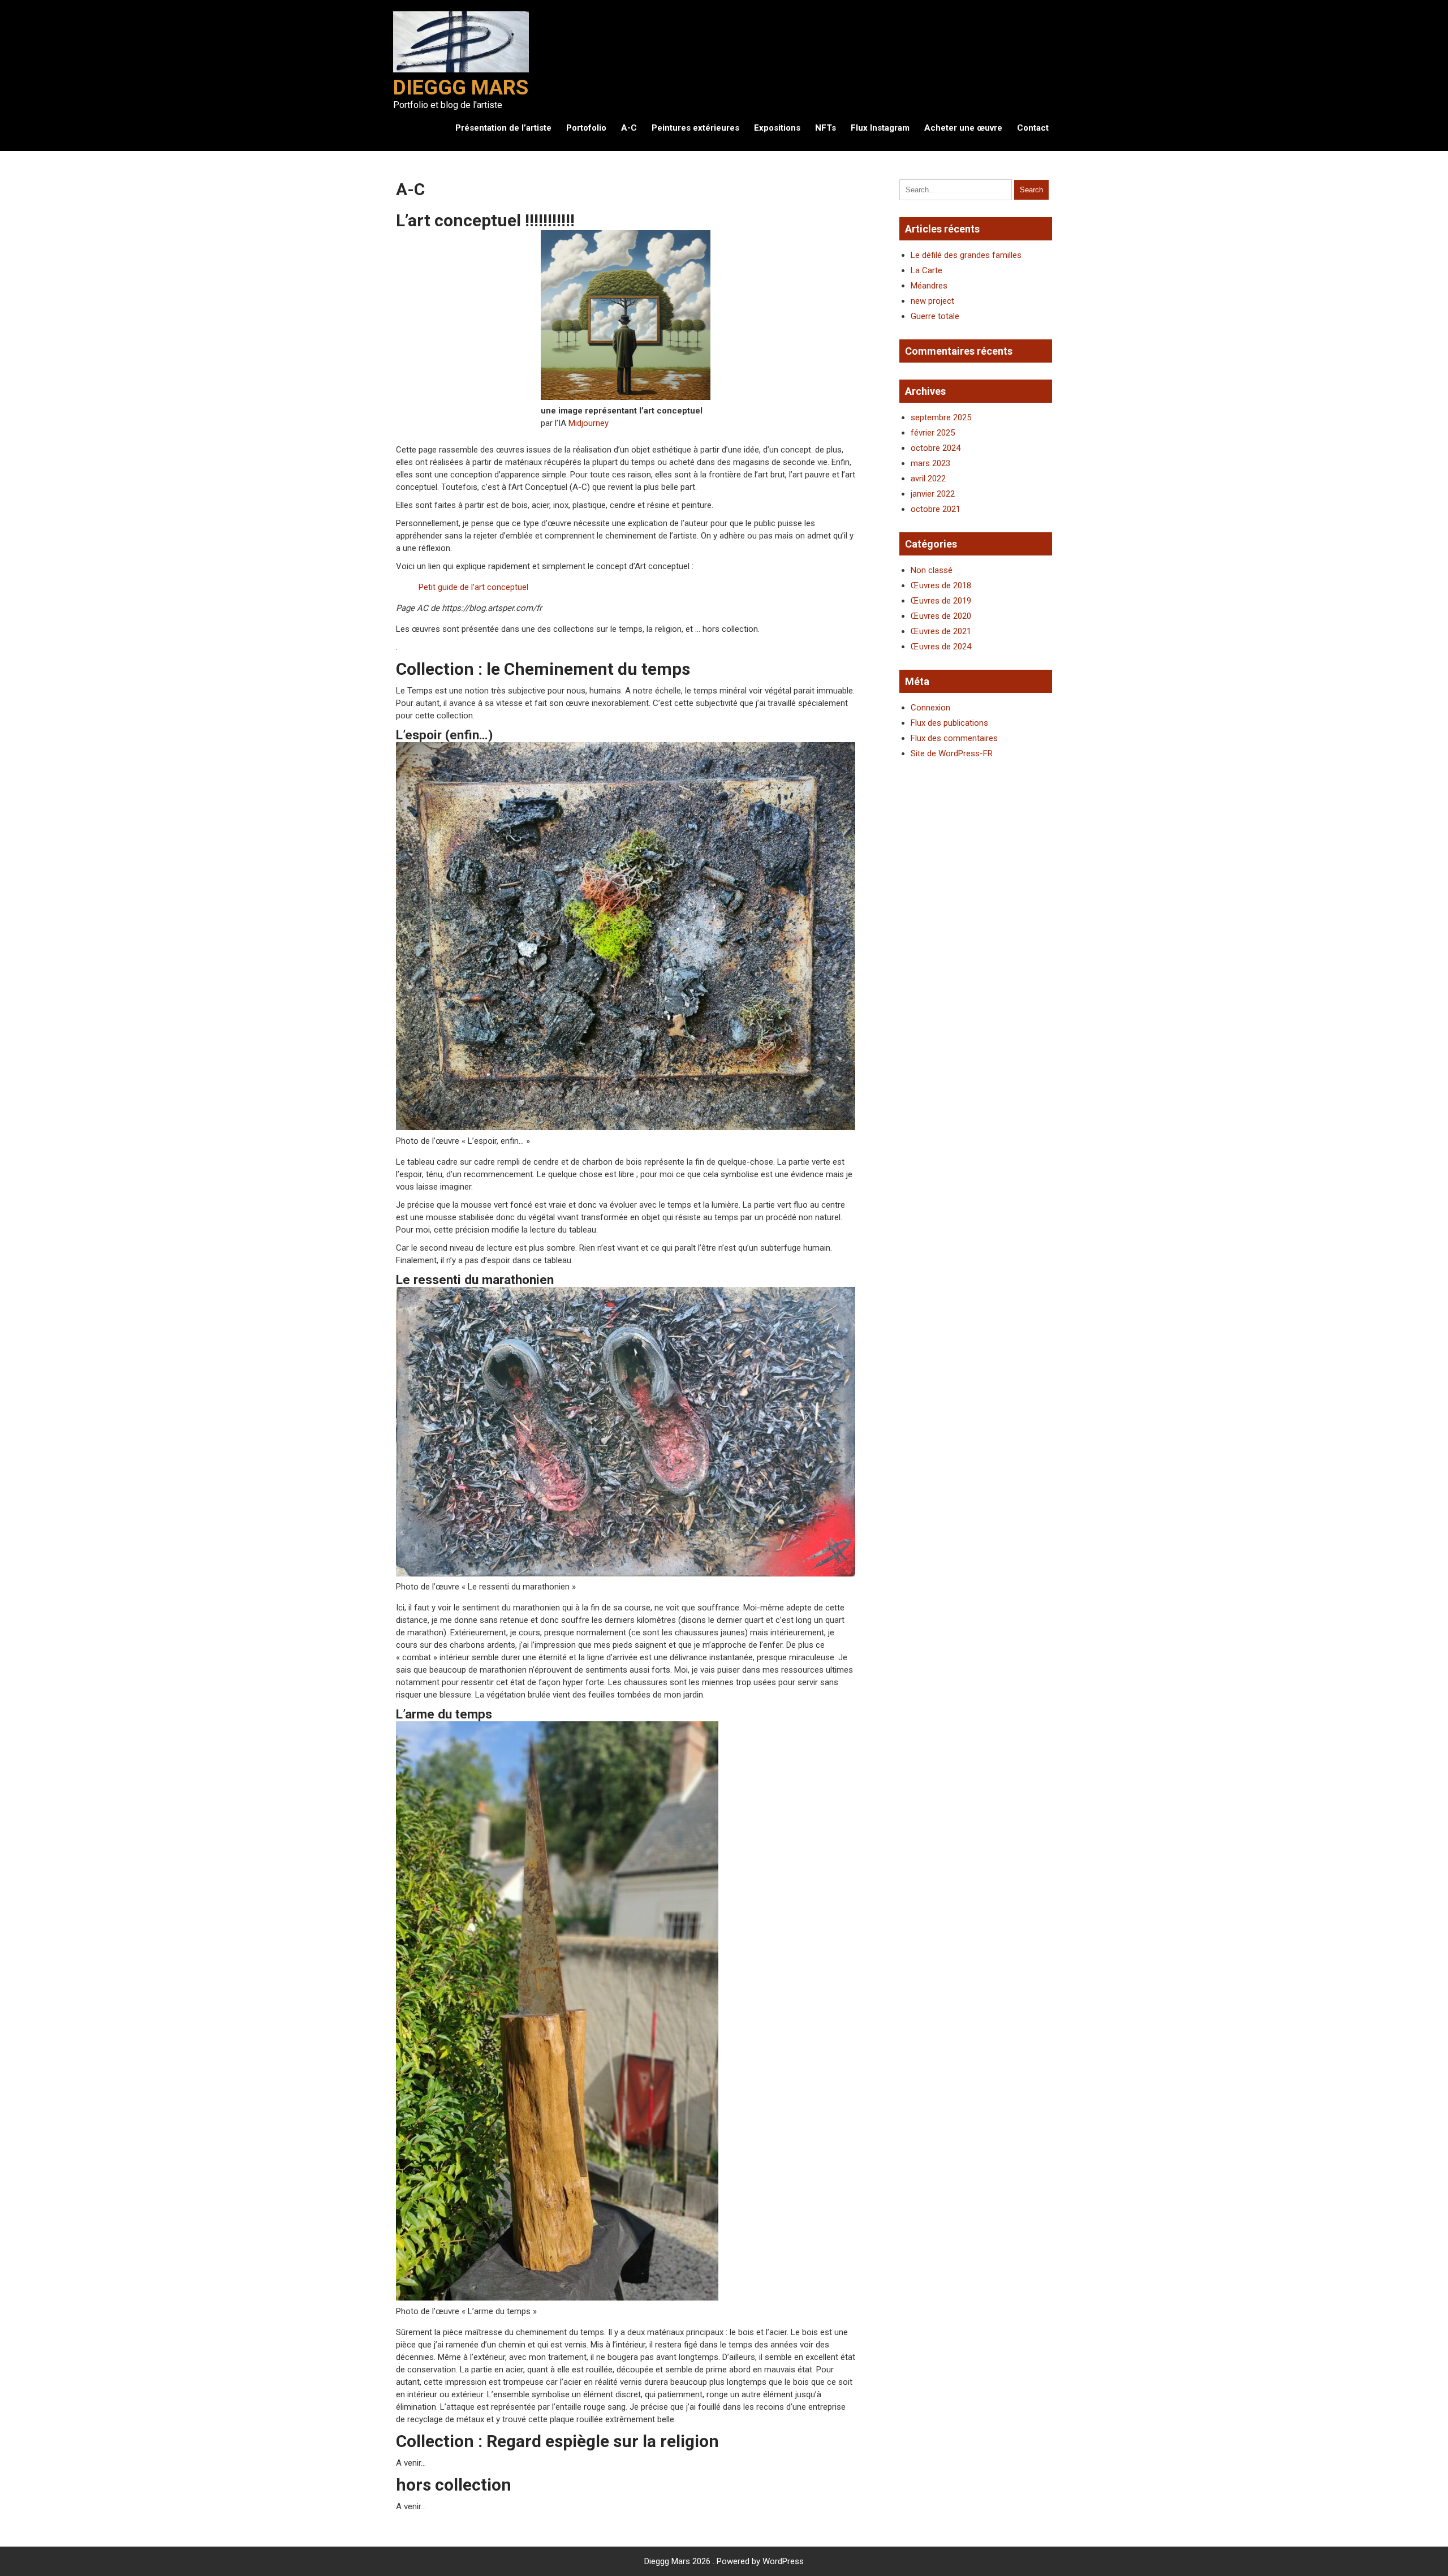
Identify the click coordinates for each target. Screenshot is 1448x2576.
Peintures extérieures (695, 128)
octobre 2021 (936, 509)
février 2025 (933, 433)
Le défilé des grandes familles (966, 255)
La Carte (926, 270)
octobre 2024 (936, 448)
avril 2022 (928, 479)
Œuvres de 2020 (941, 616)
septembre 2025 (941, 417)
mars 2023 (930, 463)
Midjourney (589, 423)
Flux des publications (949, 723)
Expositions (777, 128)
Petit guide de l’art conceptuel (473, 587)
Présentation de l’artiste (503, 128)
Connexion (930, 708)
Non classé (932, 570)
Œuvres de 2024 (941, 647)
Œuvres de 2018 (941, 585)
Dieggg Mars (461, 88)
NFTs (826, 128)
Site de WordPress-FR (952, 753)
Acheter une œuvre (963, 128)
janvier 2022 (933, 494)
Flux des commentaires (954, 738)
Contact (1033, 128)
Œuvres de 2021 (941, 631)
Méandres (929, 286)
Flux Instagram (880, 128)
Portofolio (586, 128)
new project (932, 301)
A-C (629, 128)
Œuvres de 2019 (941, 601)
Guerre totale (935, 316)
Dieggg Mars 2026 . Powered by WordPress (724, 2561)
